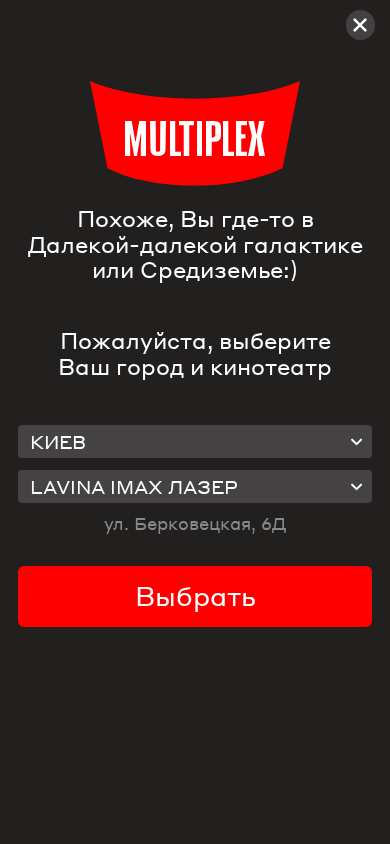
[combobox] (194, 441)
